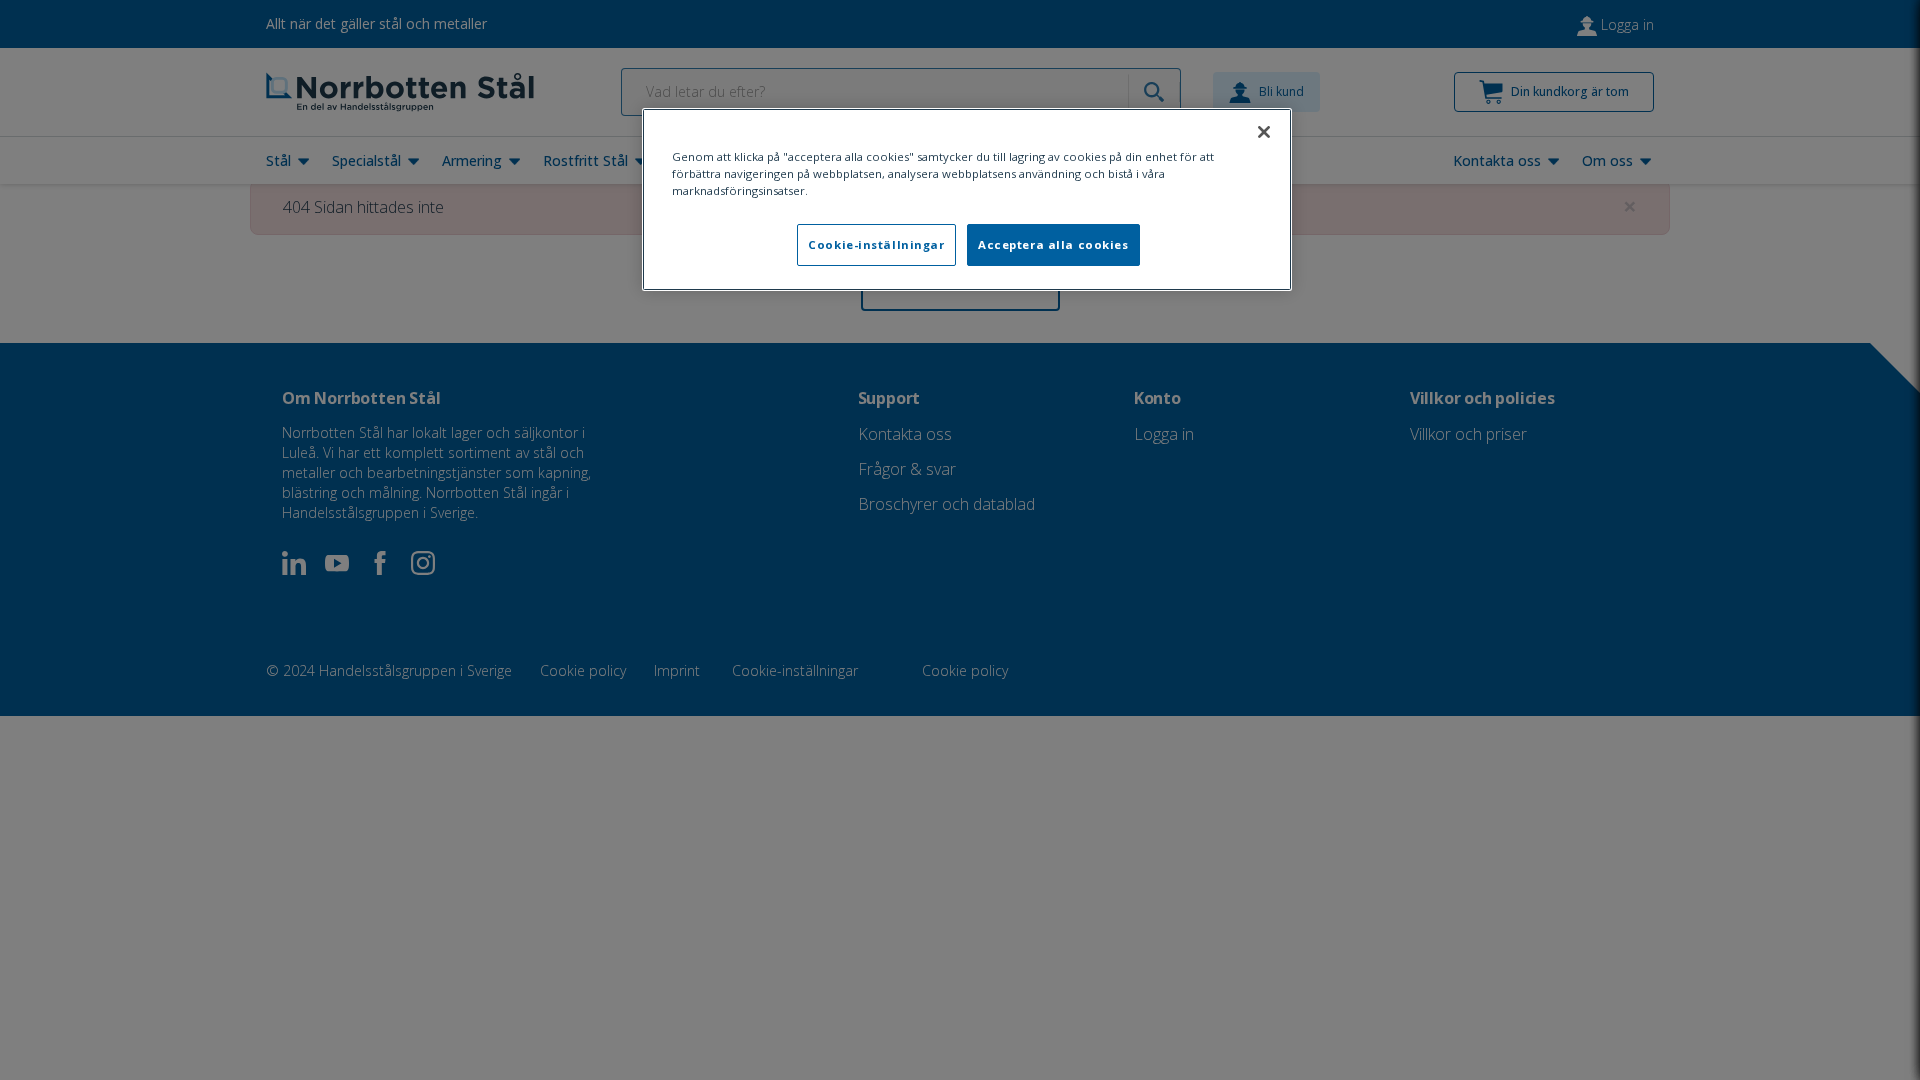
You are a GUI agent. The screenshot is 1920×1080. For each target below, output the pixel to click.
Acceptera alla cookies (1053, 244)
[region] (967, 199)
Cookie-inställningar (876, 244)
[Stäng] (1264, 132)
